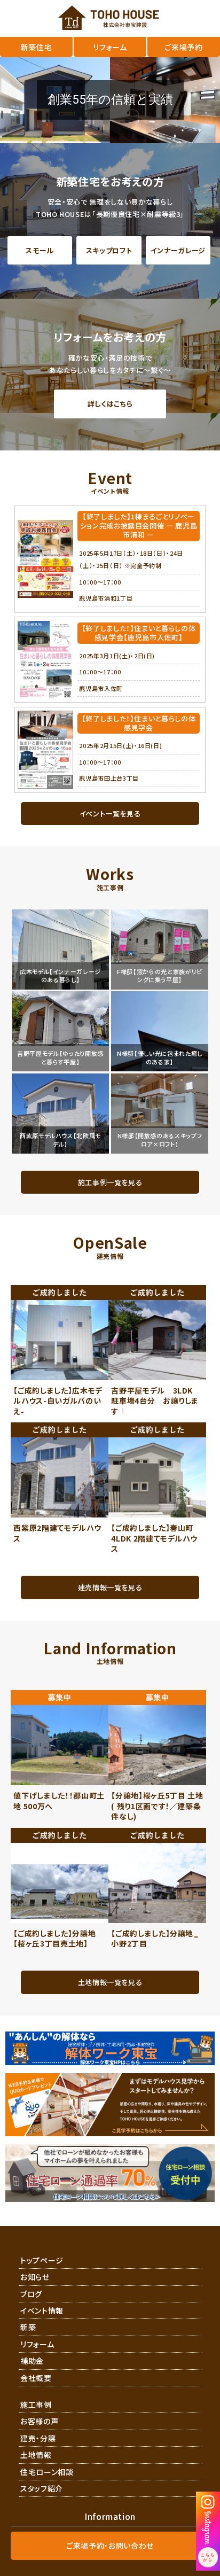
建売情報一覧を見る (110, 1587)
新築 (28, 2327)
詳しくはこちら (110, 404)
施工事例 (36, 2404)
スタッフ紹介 (42, 2488)
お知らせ (35, 2277)
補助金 (32, 2361)
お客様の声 (39, 2421)
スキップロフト (109, 250)
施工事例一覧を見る (110, 1182)
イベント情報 (42, 2310)
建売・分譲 (38, 2438)
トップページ (42, 2260)
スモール (40, 250)
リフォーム (37, 2344)
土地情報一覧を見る (110, 1982)
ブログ (31, 2294)
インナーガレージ (178, 250)
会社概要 (36, 2378)
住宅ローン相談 (47, 2472)
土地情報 (36, 2455)
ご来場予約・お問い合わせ (110, 2546)
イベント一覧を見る (110, 814)
